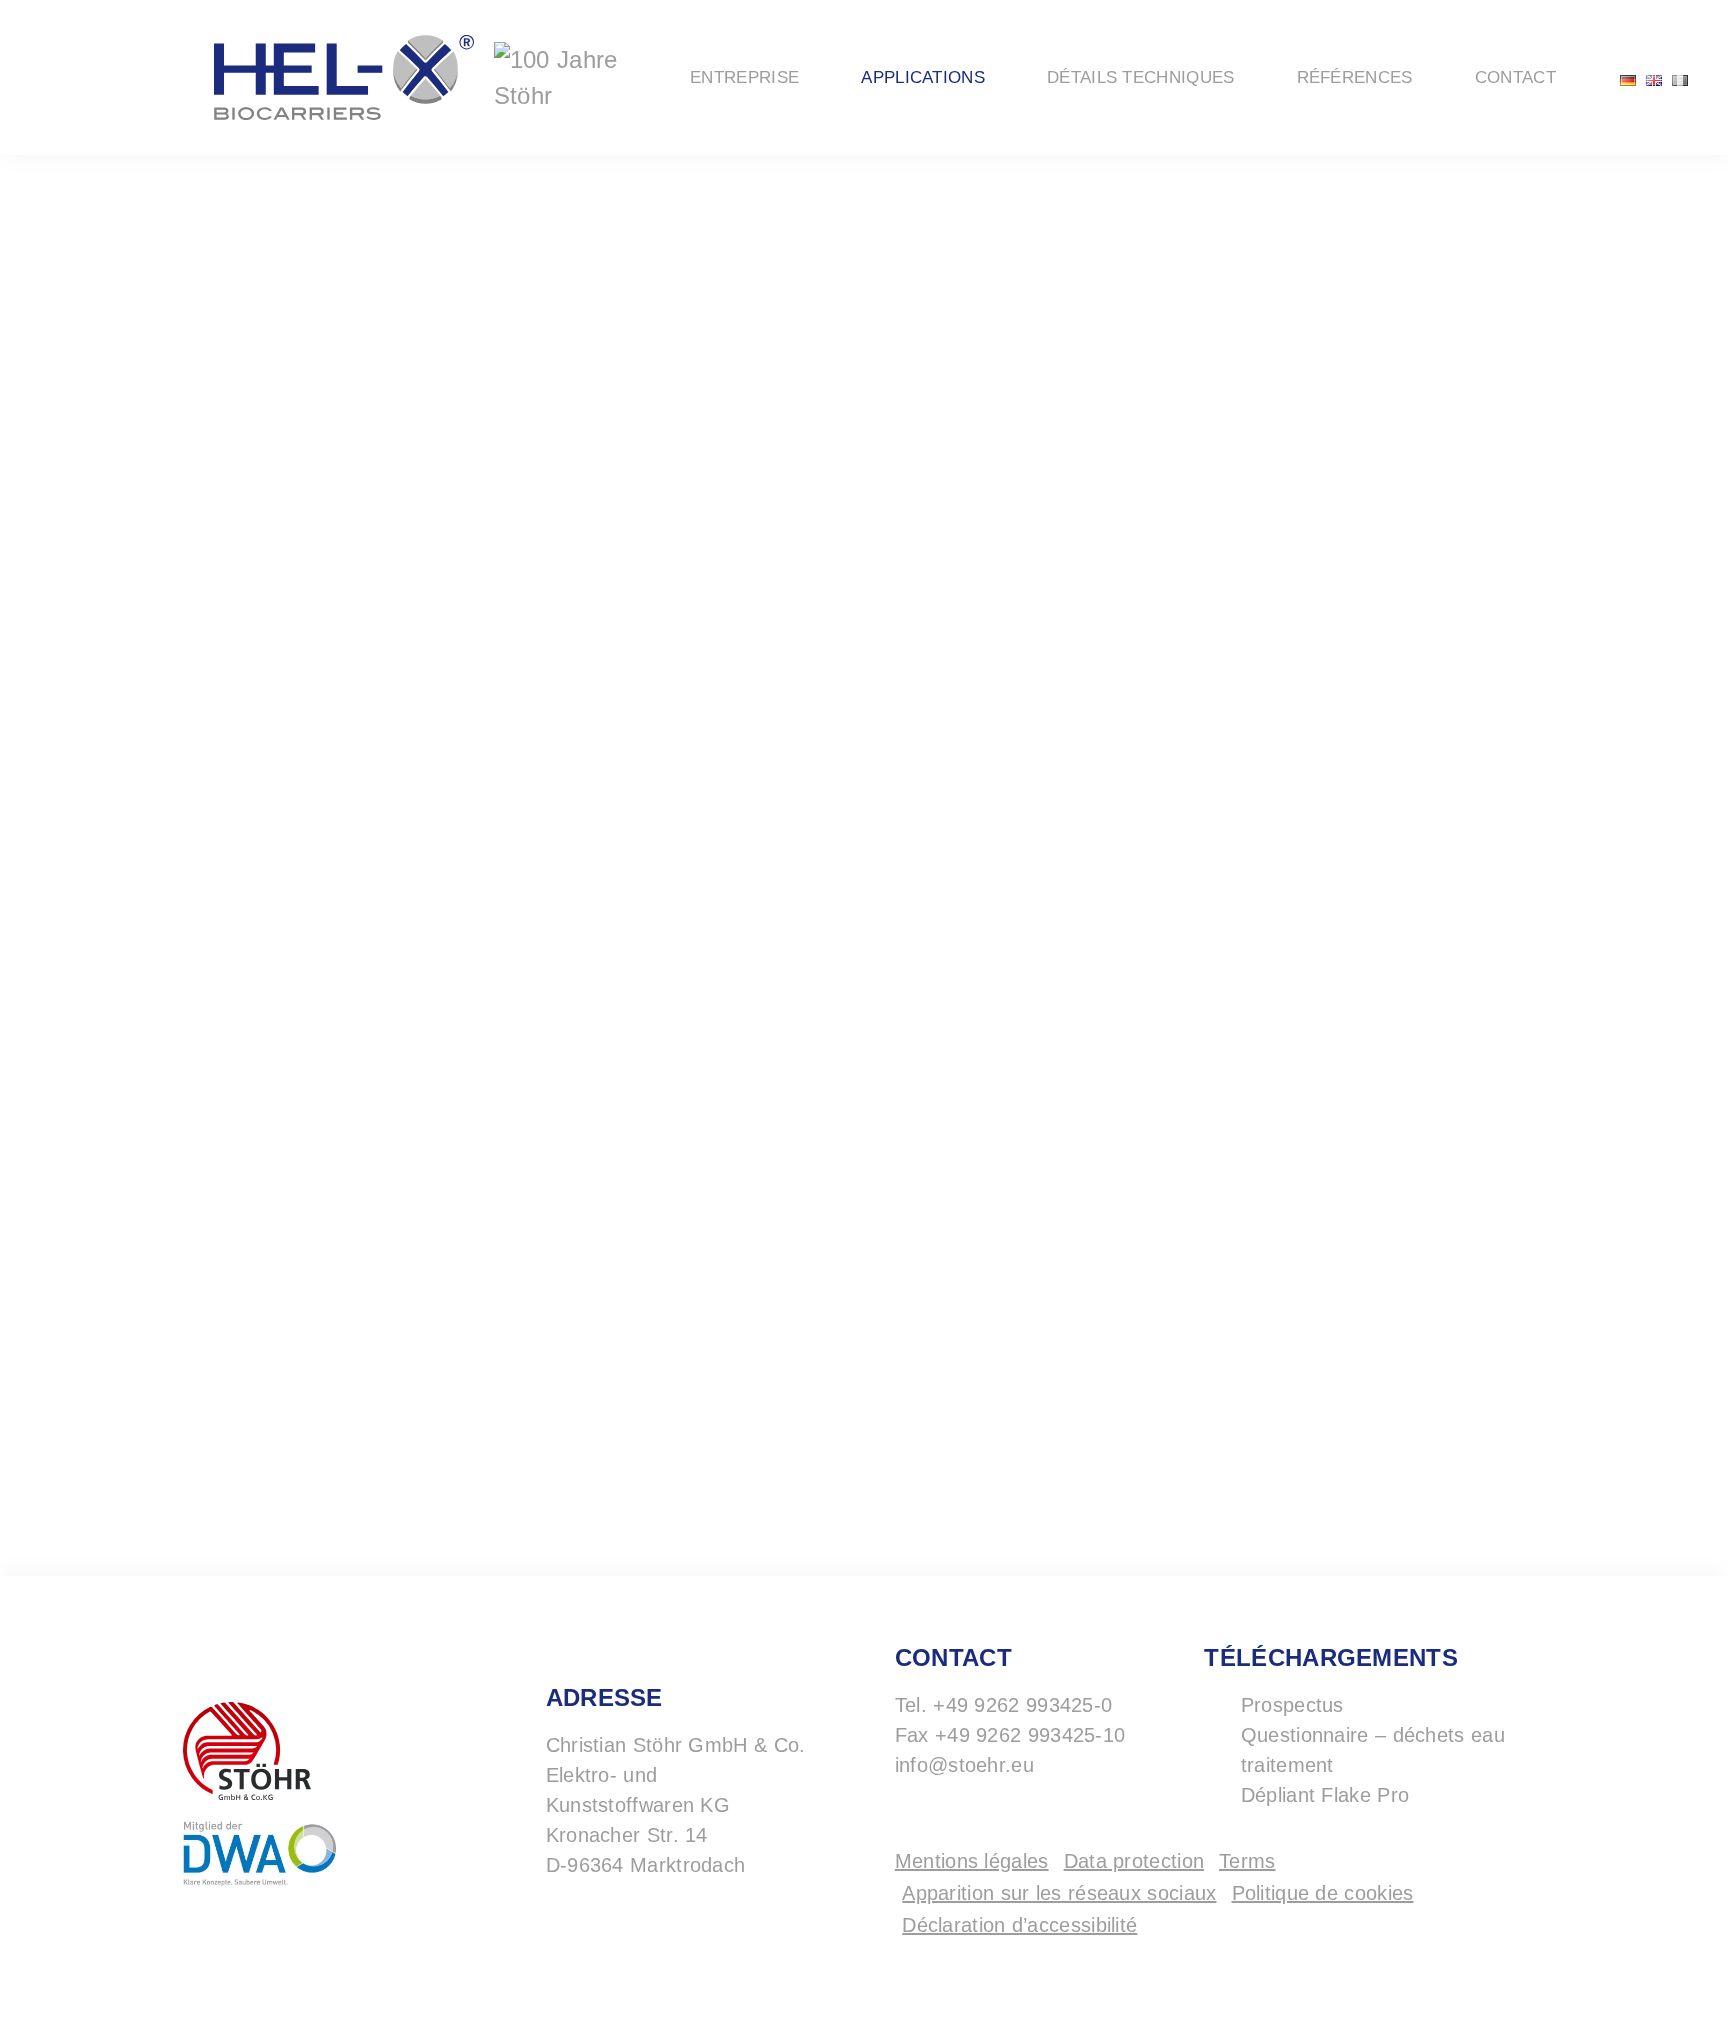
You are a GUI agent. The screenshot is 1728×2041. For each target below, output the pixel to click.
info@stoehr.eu (964, 1765)
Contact (1515, 77)
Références (1355, 77)
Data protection (1134, 1861)
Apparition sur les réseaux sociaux (1059, 1893)
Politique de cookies (1323, 1893)
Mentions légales (972, 1861)
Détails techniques (1140, 77)
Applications (923, 77)
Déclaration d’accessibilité (1019, 1925)
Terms (1247, 1861)
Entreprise (744, 77)
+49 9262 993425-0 (1022, 1705)
